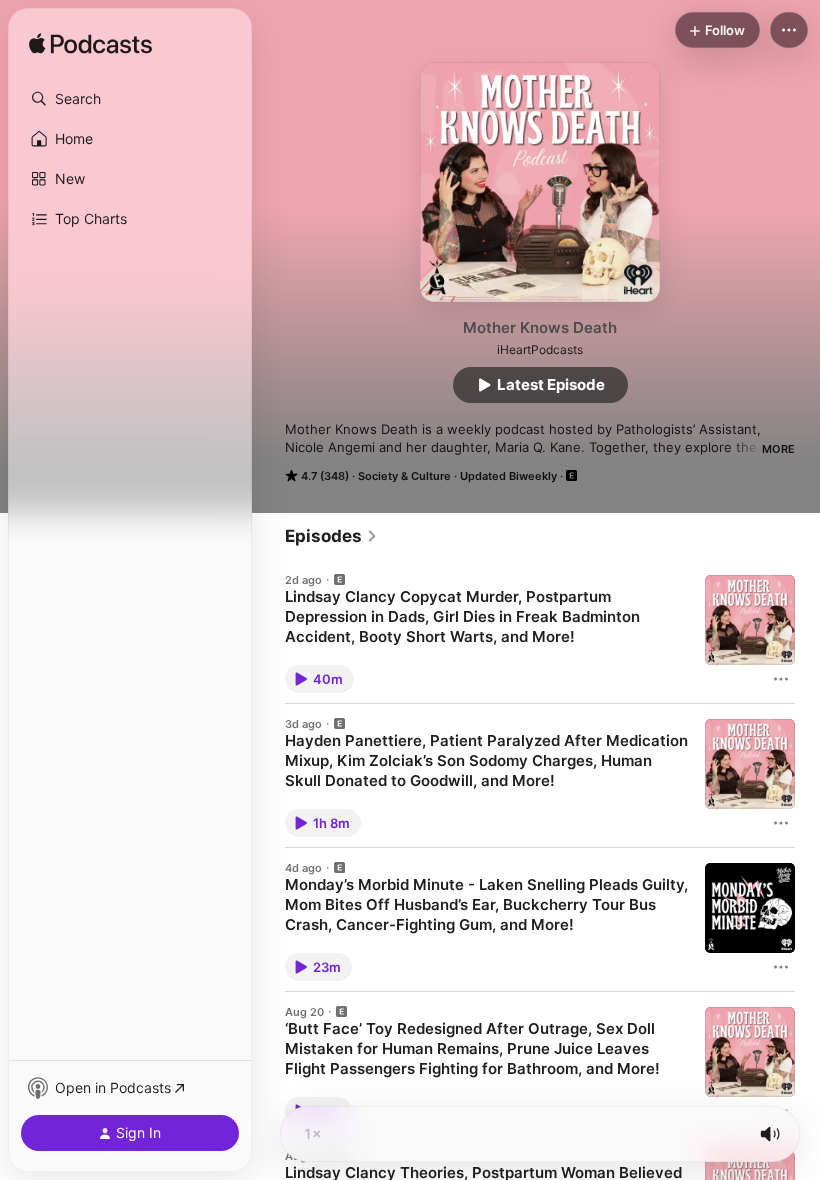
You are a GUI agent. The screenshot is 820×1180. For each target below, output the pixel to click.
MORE (778, 449)
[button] (130, 99)
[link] (331, 536)
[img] (90, 45)
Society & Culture (404, 476)
